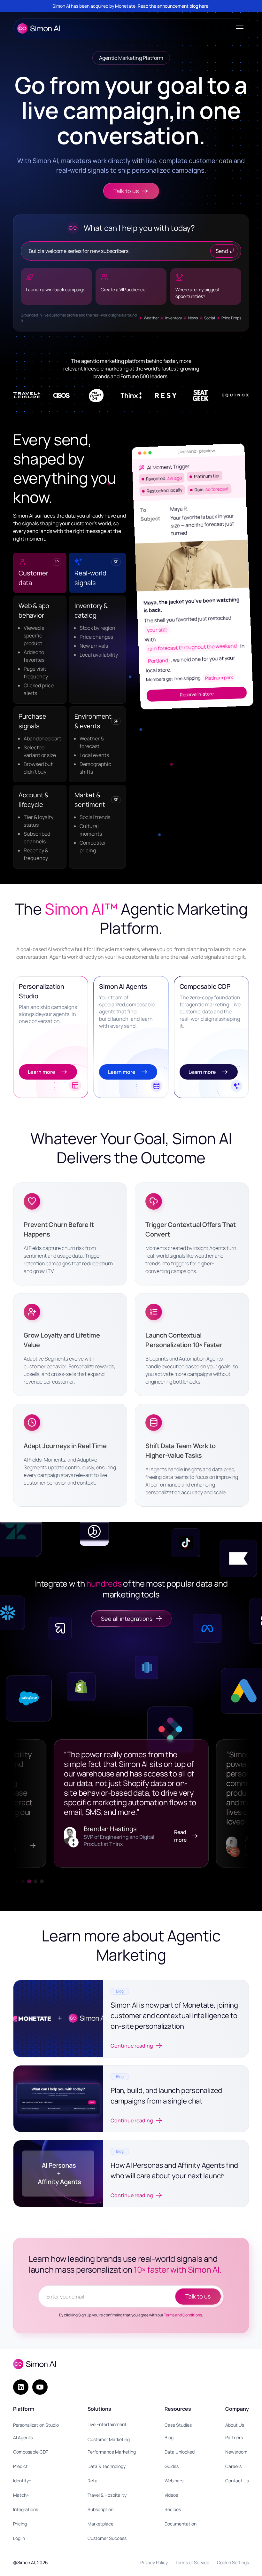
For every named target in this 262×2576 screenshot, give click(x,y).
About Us (235, 2425)
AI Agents (23, 2437)
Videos (171, 2495)
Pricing (20, 2524)
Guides (172, 2466)
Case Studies (178, 2425)
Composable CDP (31, 2452)
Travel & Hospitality (107, 2495)
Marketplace (100, 2524)
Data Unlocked (180, 2452)
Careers (233, 2466)
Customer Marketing (109, 2439)
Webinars (174, 2481)
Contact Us (237, 2481)
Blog (169, 2437)
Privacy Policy (154, 2562)
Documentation (181, 2524)
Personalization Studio (36, 2425)
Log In (19, 2538)
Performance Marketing (112, 2452)
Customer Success (107, 2538)
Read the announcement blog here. (174, 6)
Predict (20, 2466)
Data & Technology (107, 2466)
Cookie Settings (233, 2562)
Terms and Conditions (183, 2315)
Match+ (21, 2495)
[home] (39, 28)
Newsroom (236, 2452)
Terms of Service (192, 2562)
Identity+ (22, 2481)
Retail (93, 2481)
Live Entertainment (107, 2424)
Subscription (100, 2509)
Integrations (26, 2509)
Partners (234, 2437)
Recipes (173, 2509)
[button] (238, 28)
